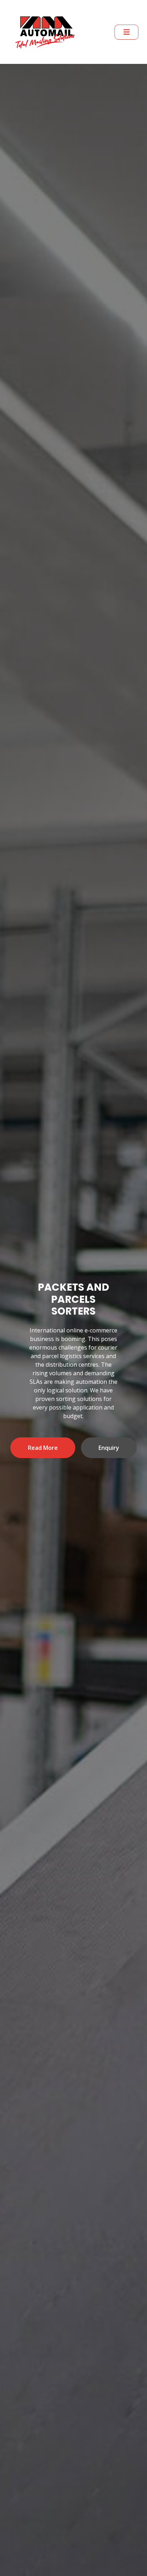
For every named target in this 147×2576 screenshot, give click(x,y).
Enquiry (117, 2154)
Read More (51, 2154)
